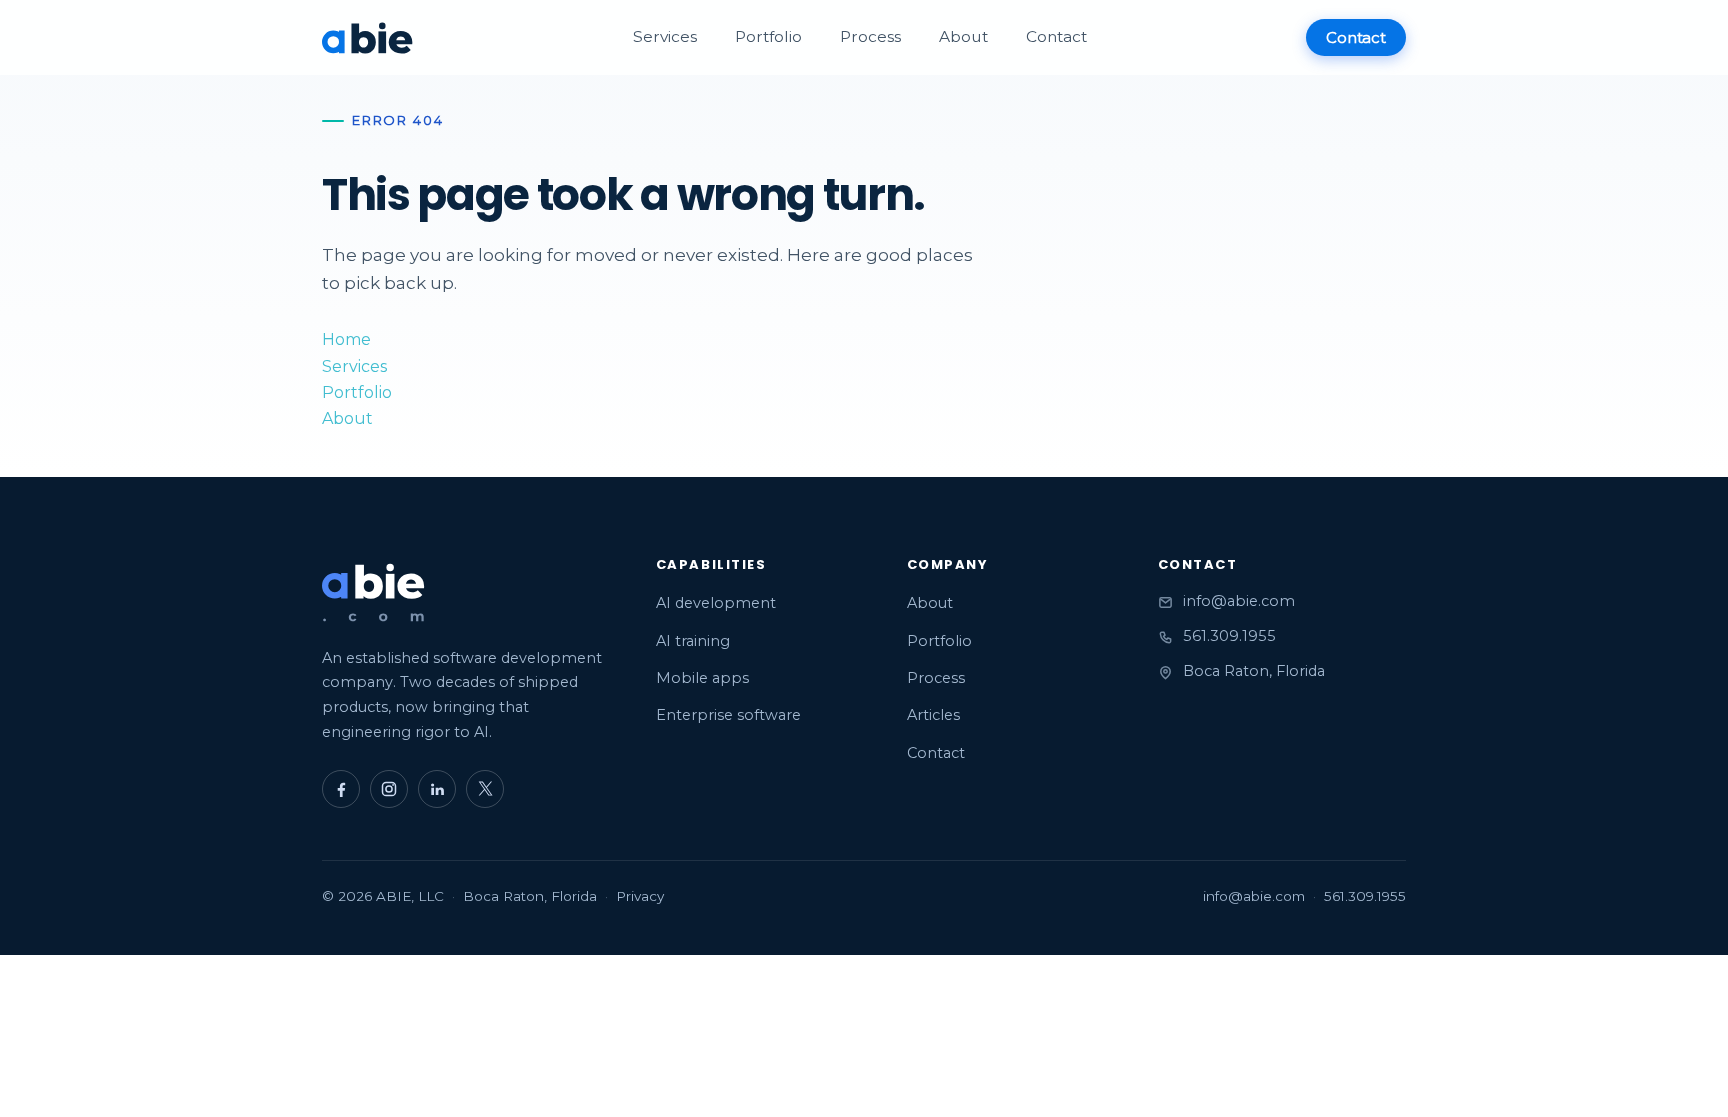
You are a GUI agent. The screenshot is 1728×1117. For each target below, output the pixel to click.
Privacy (640, 896)
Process (870, 36)
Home (346, 339)
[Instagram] (389, 789)
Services (665, 36)
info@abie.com (1239, 601)
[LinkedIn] (437, 789)
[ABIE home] (368, 37)
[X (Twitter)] (485, 789)
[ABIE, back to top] (374, 593)
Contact (1056, 36)
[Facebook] (341, 789)
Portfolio (768, 36)
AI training (693, 641)
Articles (933, 715)
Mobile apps (702, 678)
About (963, 36)
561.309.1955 (1229, 636)
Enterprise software (728, 715)
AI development (716, 603)
